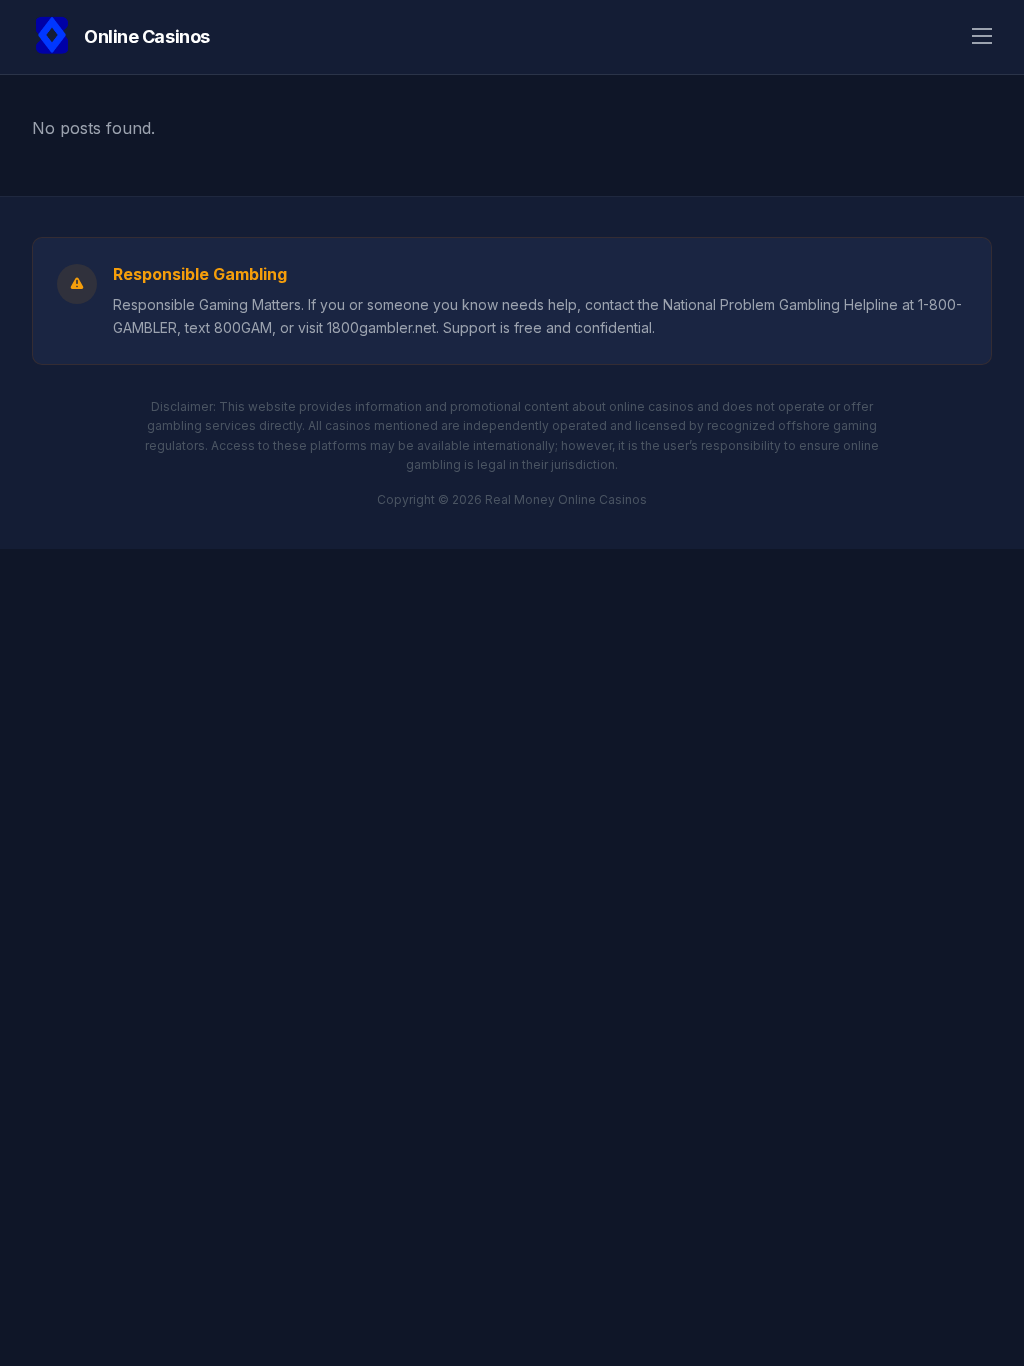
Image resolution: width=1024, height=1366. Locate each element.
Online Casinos (147, 36)
